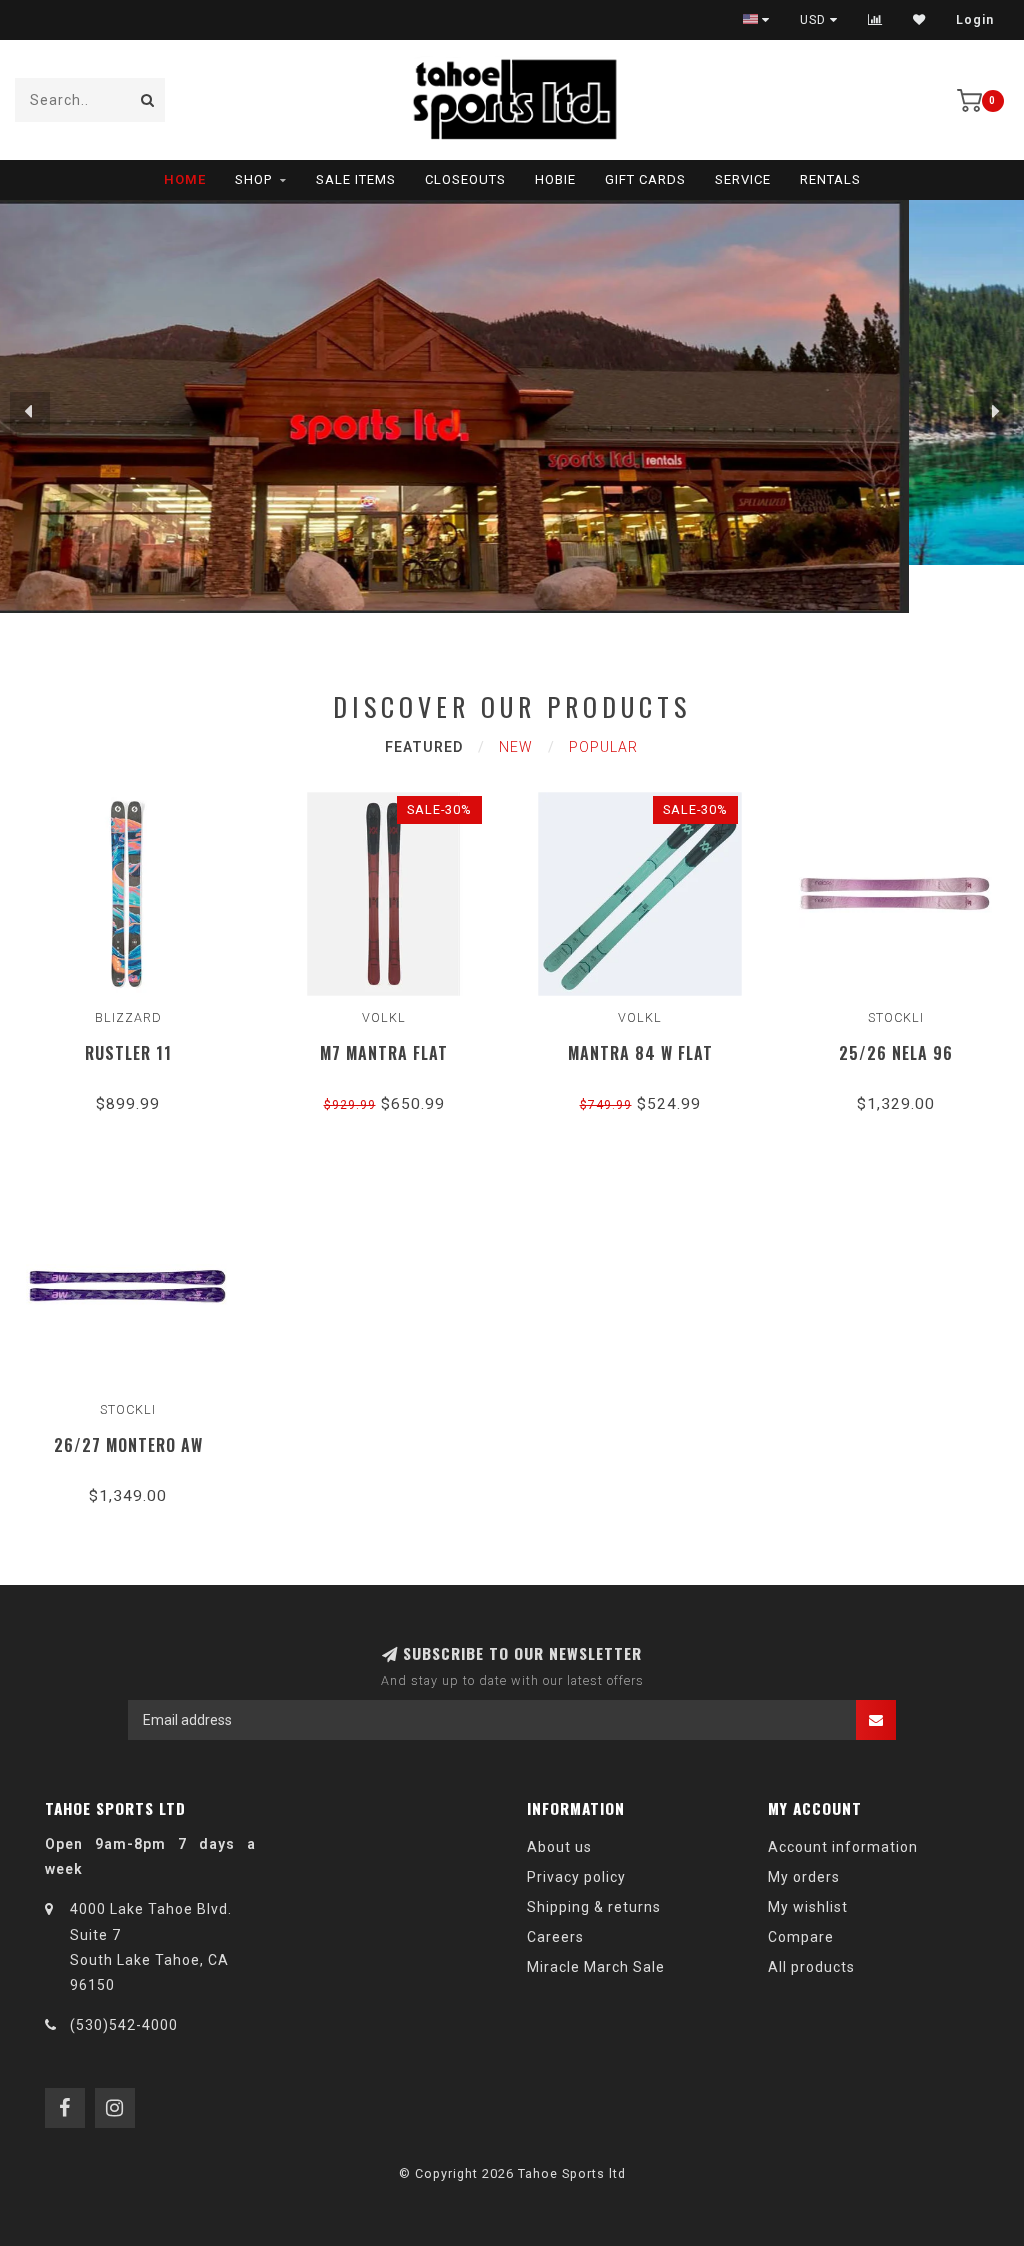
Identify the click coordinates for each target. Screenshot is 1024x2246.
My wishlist (808, 1907)
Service (743, 179)
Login (975, 20)
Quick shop (137, 1026)
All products (811, 1967)
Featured (424, 747)
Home (185, 179)
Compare (801, 1937)
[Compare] (875, 20)
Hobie (555, 179)
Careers (555, 1937)
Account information (843, 1847)
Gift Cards (645, 179)
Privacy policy (576, 1877)
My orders (804, 1877)
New (516, 747)
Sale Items (356, 179)
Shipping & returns (594, 1907)
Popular (603, 747)
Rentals (830, 179)
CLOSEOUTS (465, 179)
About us (559, 1847)
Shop (253, 179)
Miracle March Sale (596, 1967)
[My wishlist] (919, 20)
